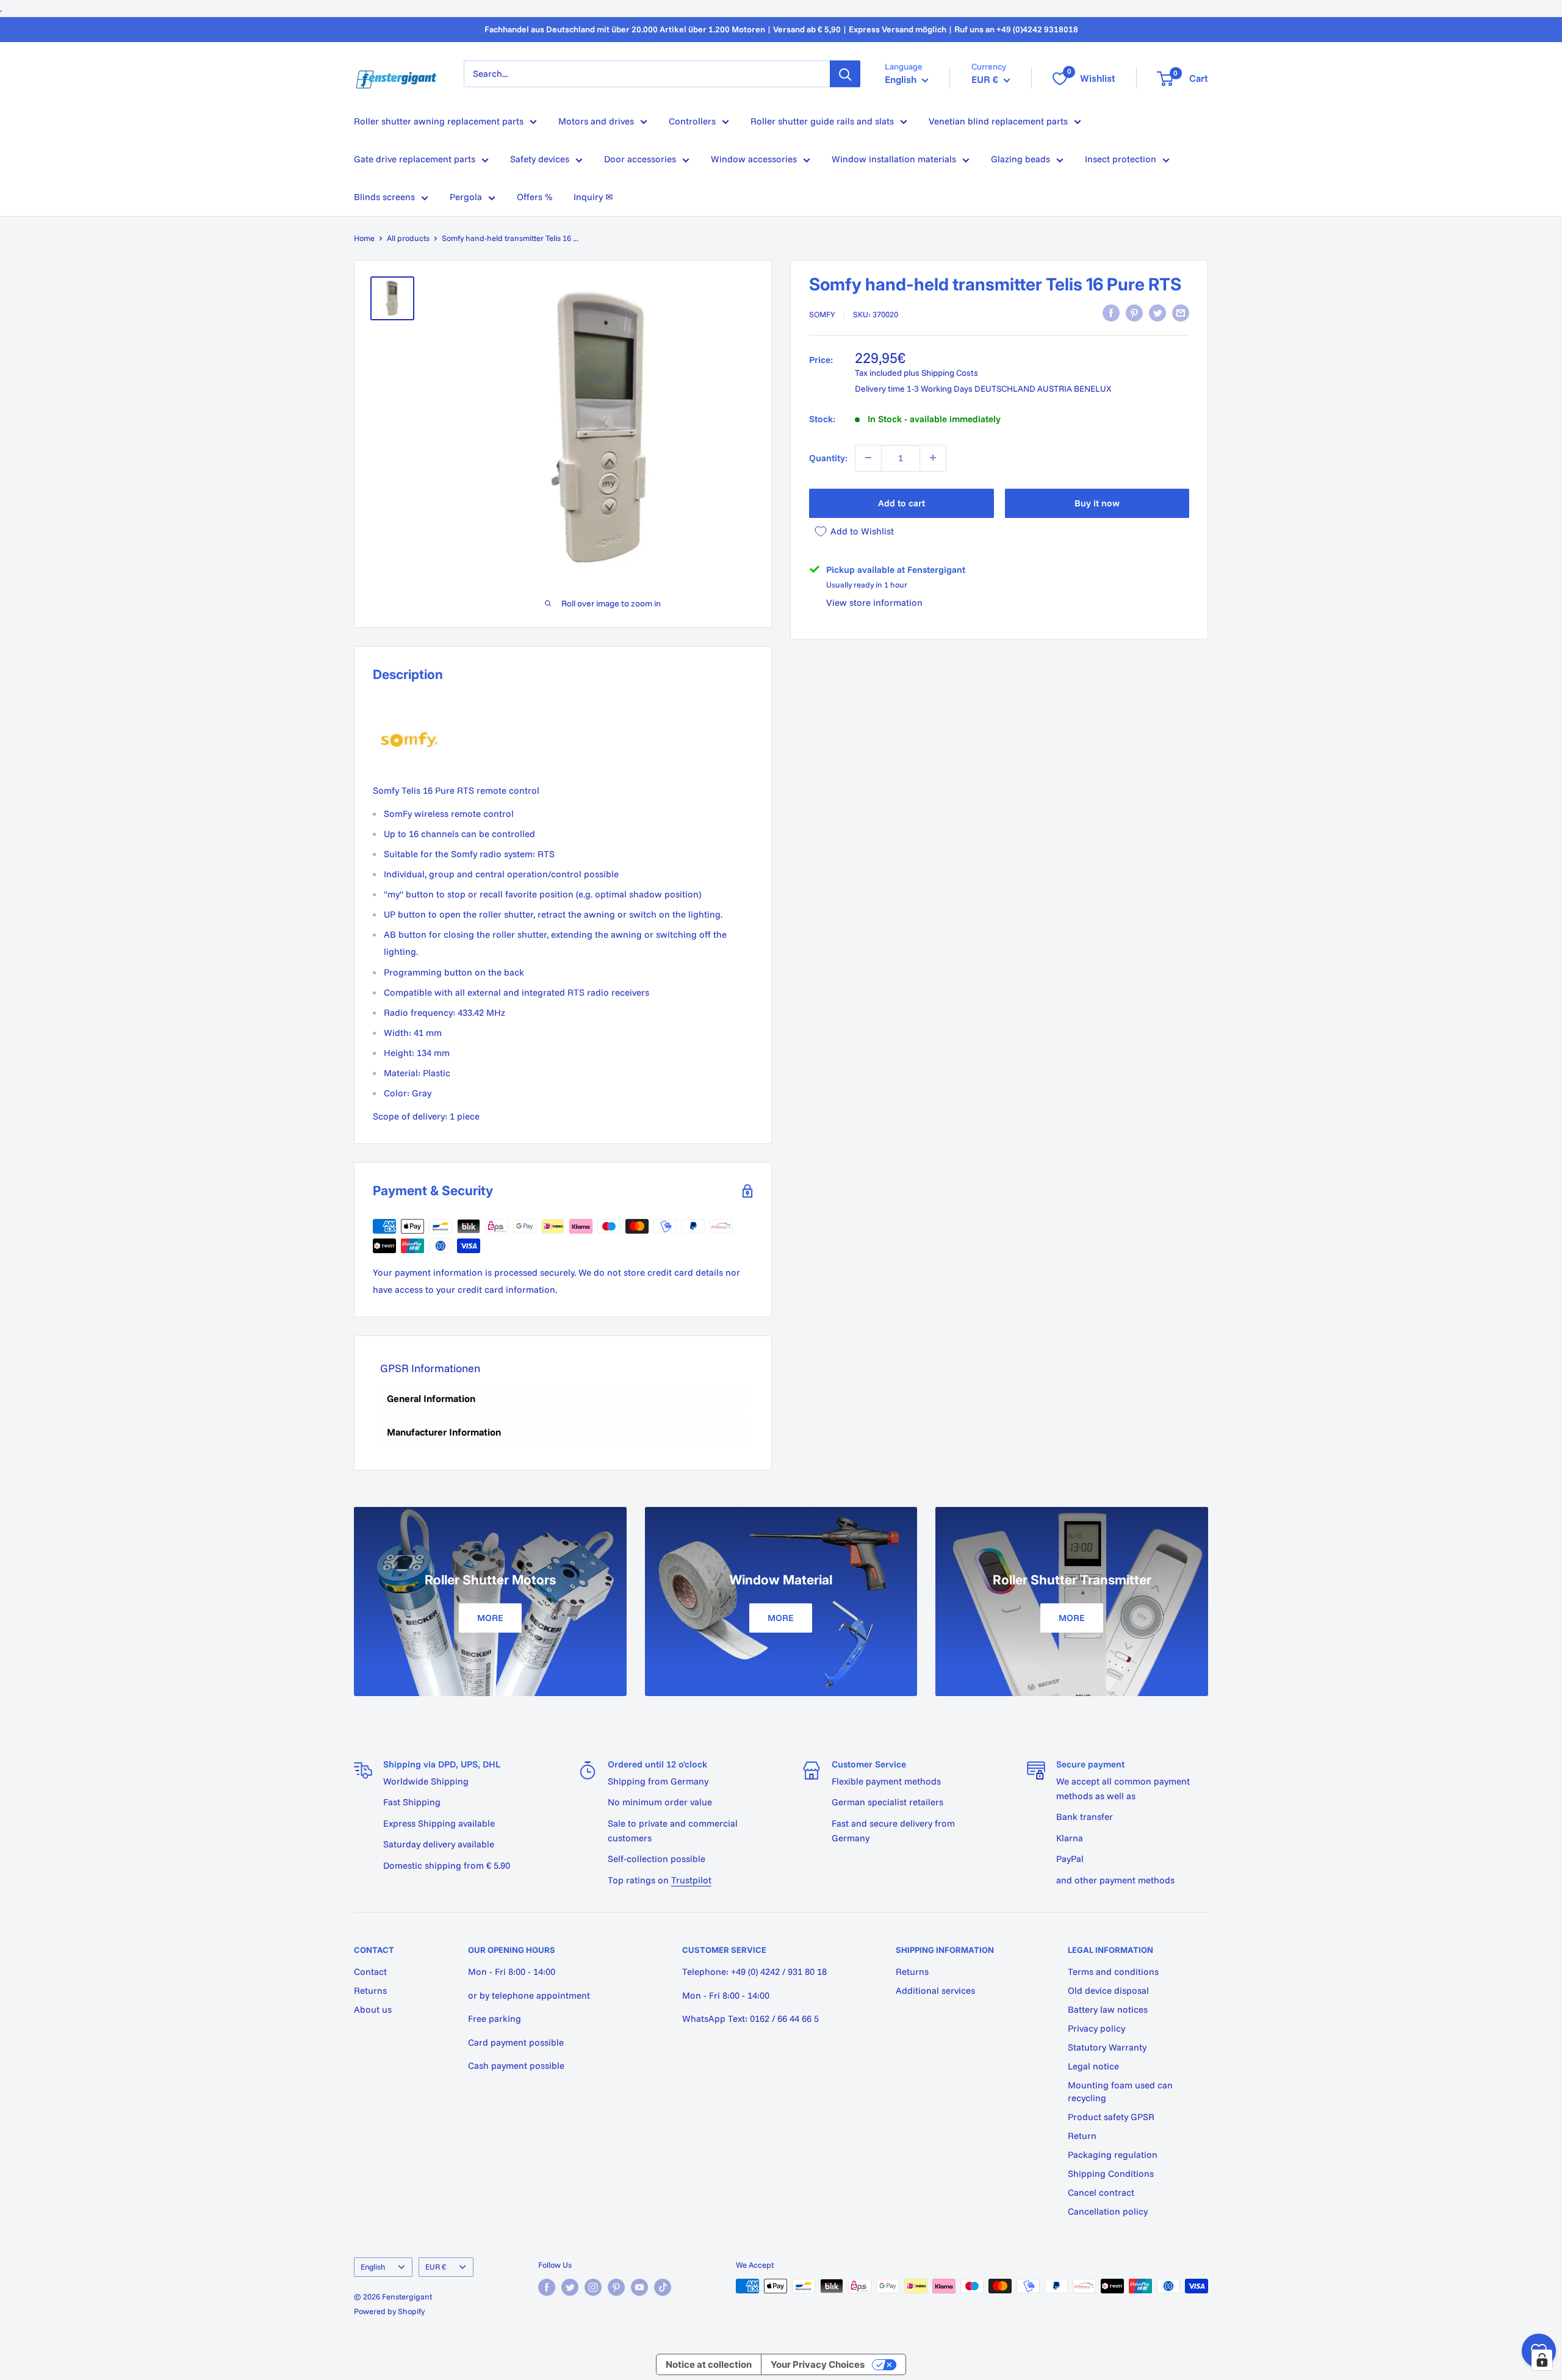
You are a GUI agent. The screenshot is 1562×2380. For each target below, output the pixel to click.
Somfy (822, 314)
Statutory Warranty (1107, 2047)
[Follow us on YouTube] (639, 2287)
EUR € (436, 2267)
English (373, 2267)
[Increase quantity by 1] (933, 458)
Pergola (466, 197)
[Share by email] (1181, 313)
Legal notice (1093, 2066)
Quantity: (828, 457)
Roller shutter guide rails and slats (822, 121)
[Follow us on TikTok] (663, 2287)
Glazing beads (1020, 159)
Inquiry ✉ (593, 197)
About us (373, 2009)
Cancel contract (1101, 2192)
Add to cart (902, 502)
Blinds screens (384, 197)
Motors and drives (596, 121)
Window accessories (754, 159)
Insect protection (1121, 159)
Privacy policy (1096, 2028)
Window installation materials (894, 159)
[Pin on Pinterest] (1134, 313)
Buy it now (1097, 502)
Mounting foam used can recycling (1120, 2091)
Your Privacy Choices (818, 2364)
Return (1082, 2136)
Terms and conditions (1113, 1972)
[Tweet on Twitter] (1157, 313)
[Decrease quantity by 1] (868, 458)
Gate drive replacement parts (415, 159)
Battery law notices (1108, 2009)
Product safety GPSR (1111, 2117)
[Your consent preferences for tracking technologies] (1542, 2360)
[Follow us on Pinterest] (616, 2287)
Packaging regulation (1113, 2155)
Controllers (692, 121)
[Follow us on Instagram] (593, 2287)
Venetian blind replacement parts (998, 121)
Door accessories (640, 159)
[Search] (845, 74)
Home (364, 238)
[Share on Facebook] (1111, 313)
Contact (370, 1972)
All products (408, 238)
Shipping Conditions (1111, 2173)
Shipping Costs (950, 373)
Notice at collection (709, 2364)
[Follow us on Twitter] (570, 2287)
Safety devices (540, 159)
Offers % (534, 197)
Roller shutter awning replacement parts (439, 121)
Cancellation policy (1108, 2211)
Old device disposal (1108, 1990)
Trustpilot (691, 1880)
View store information (874, 602)
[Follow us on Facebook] (547, 2287)
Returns (370, 1990)
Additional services (935, 1990)
